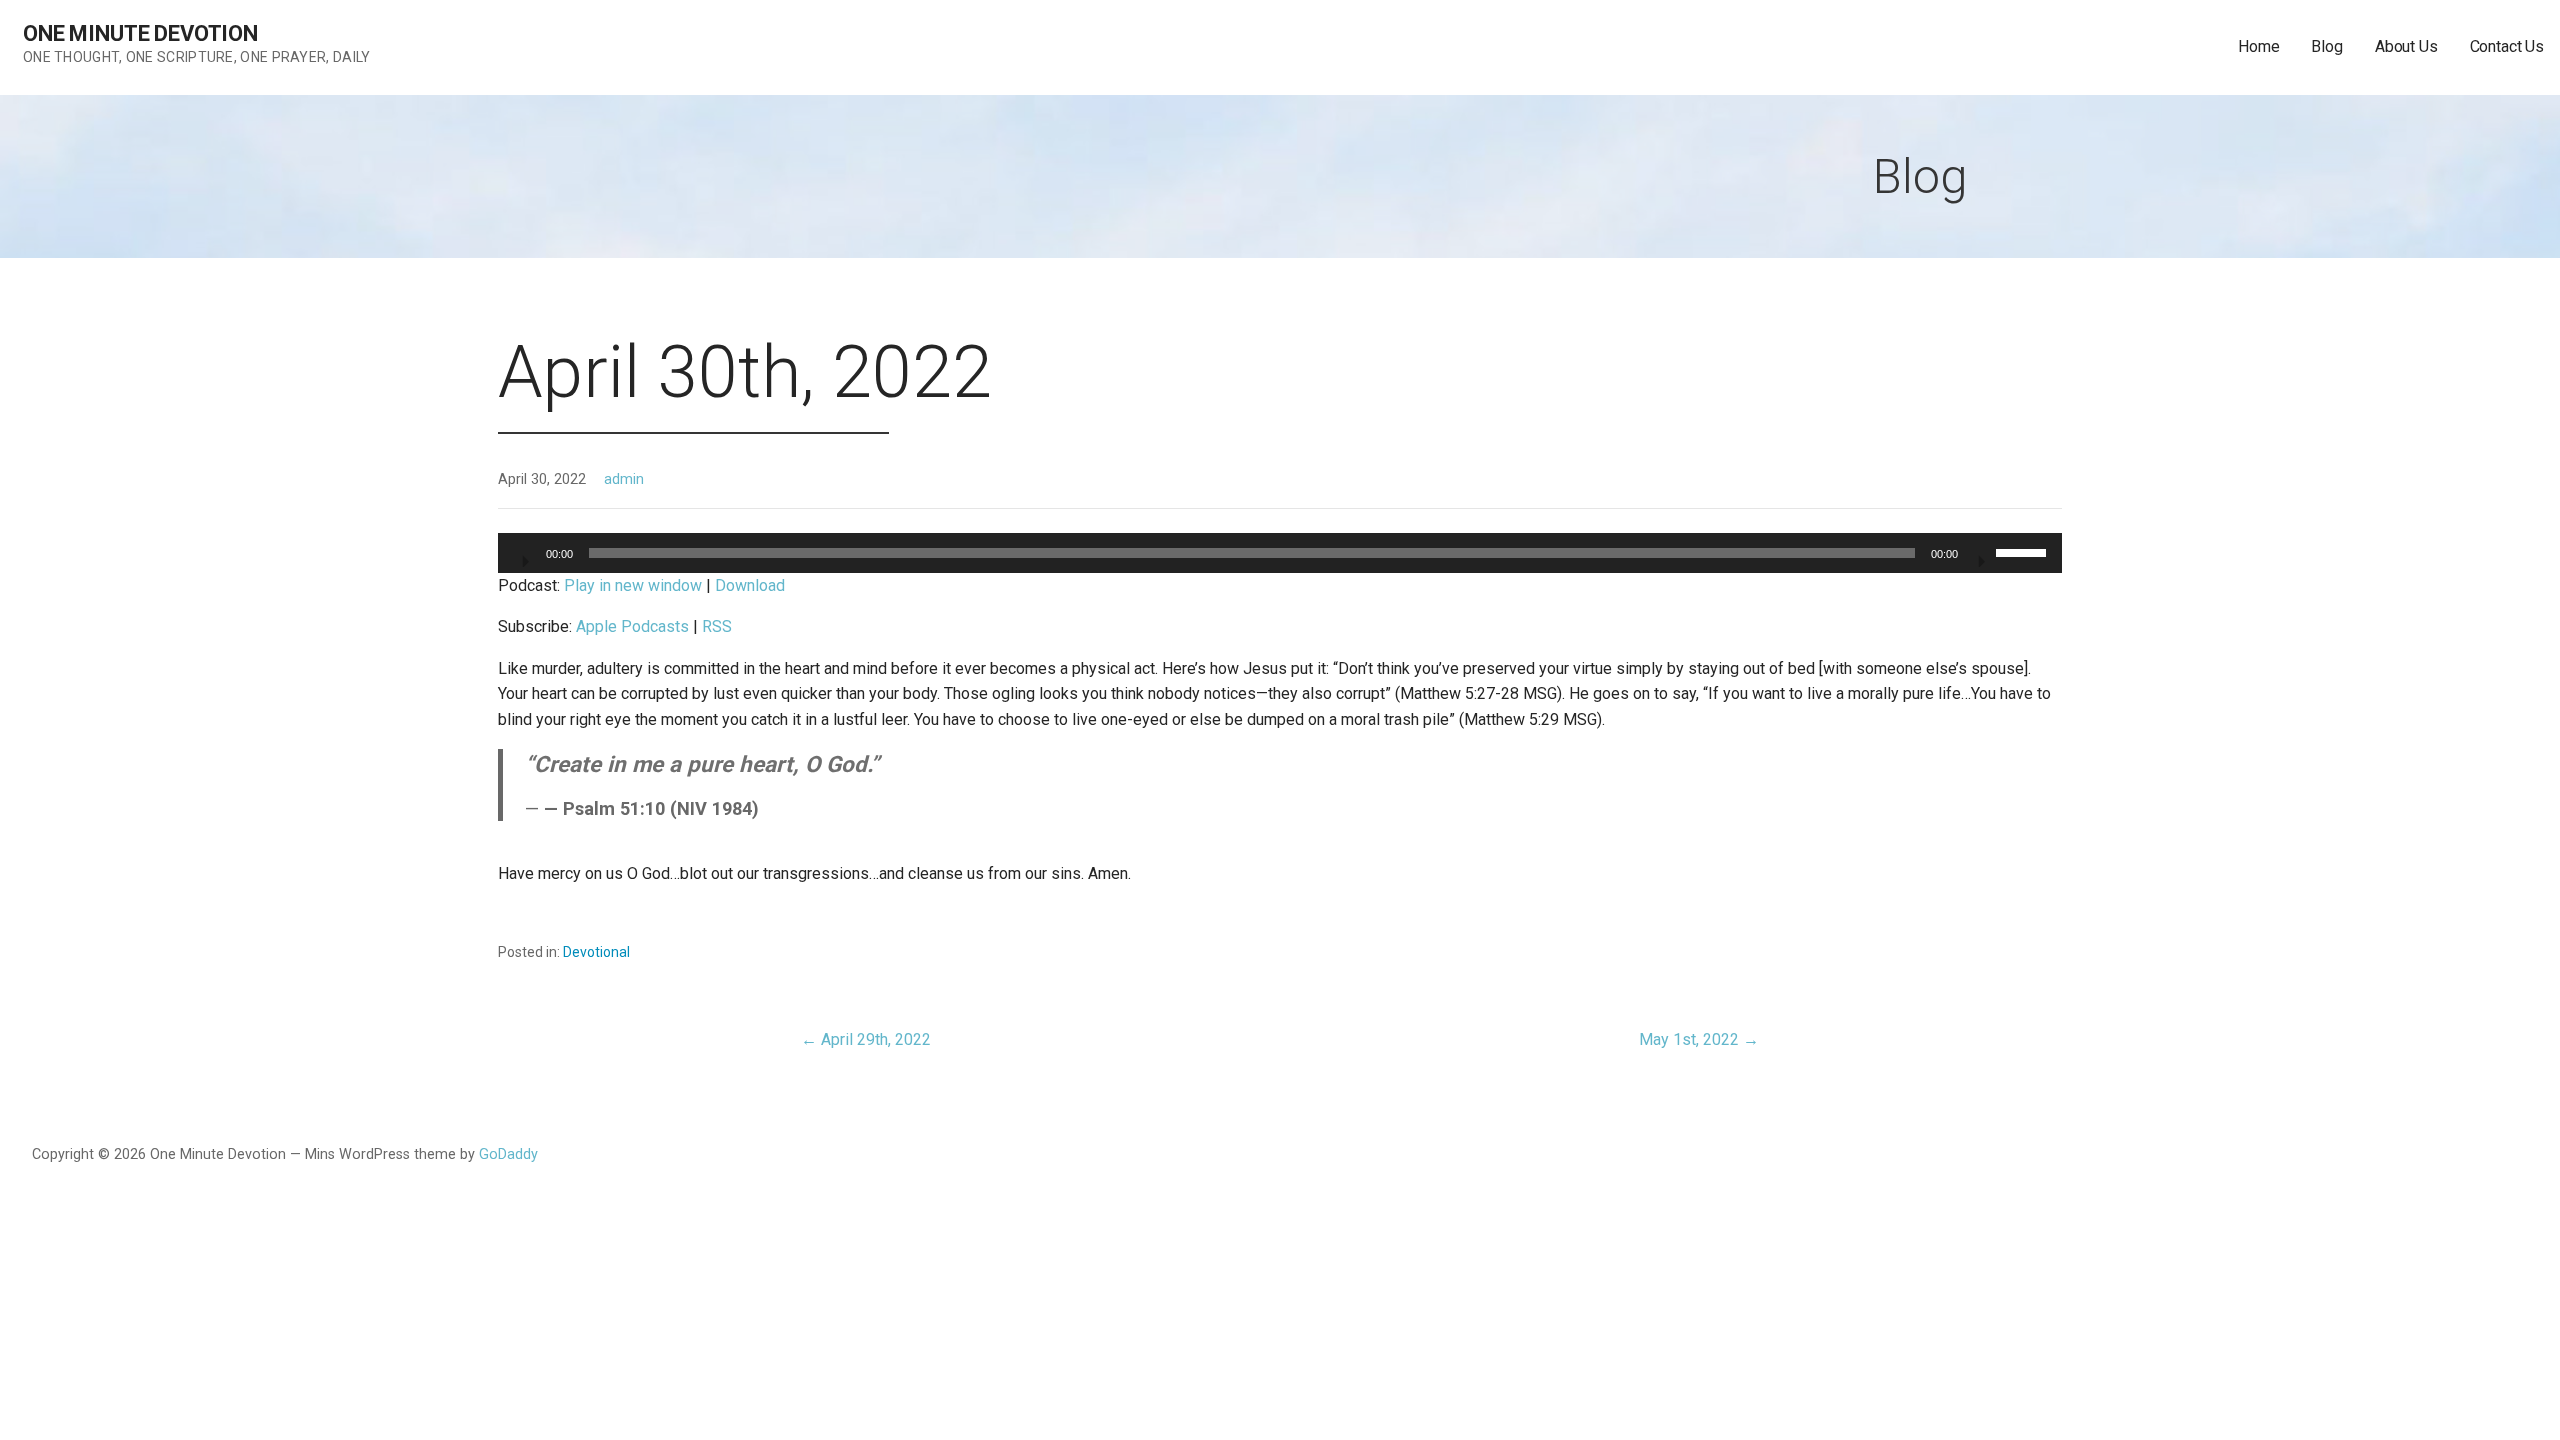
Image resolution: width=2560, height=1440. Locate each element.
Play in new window (633, 585)
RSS (717, 626)
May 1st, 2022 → (1699, 1039)
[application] (1280, 553)
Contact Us (2507, 46)
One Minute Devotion (140, 33)
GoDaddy (508, 1154)
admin (624, 479)
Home (2258, 46)
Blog (2326, 46)
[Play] (524, 555)
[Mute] (1980, 555)
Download (750, 585)
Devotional (596, 952)
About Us (2406, 46)
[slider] (2024, 551)
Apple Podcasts (632, 626)
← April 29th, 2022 (866, 1039)
